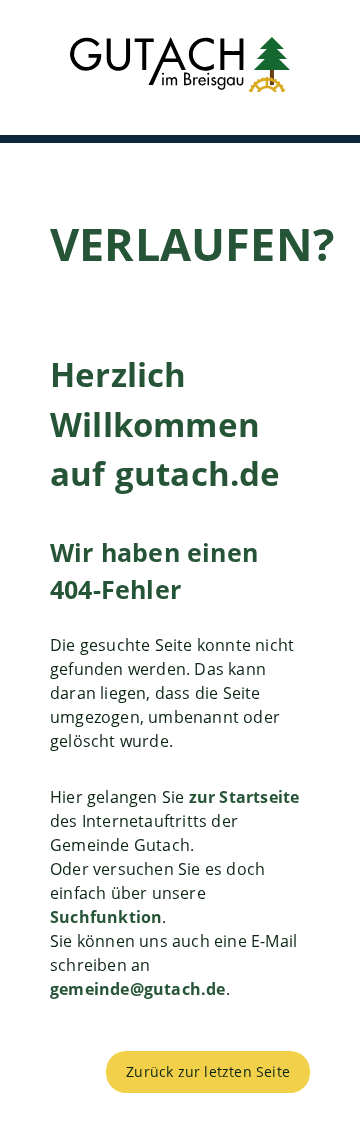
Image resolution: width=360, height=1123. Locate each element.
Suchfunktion (106, 917)
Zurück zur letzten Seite (208, 1071)
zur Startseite (244, 797)
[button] (180, 67)
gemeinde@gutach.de (138, 989)
